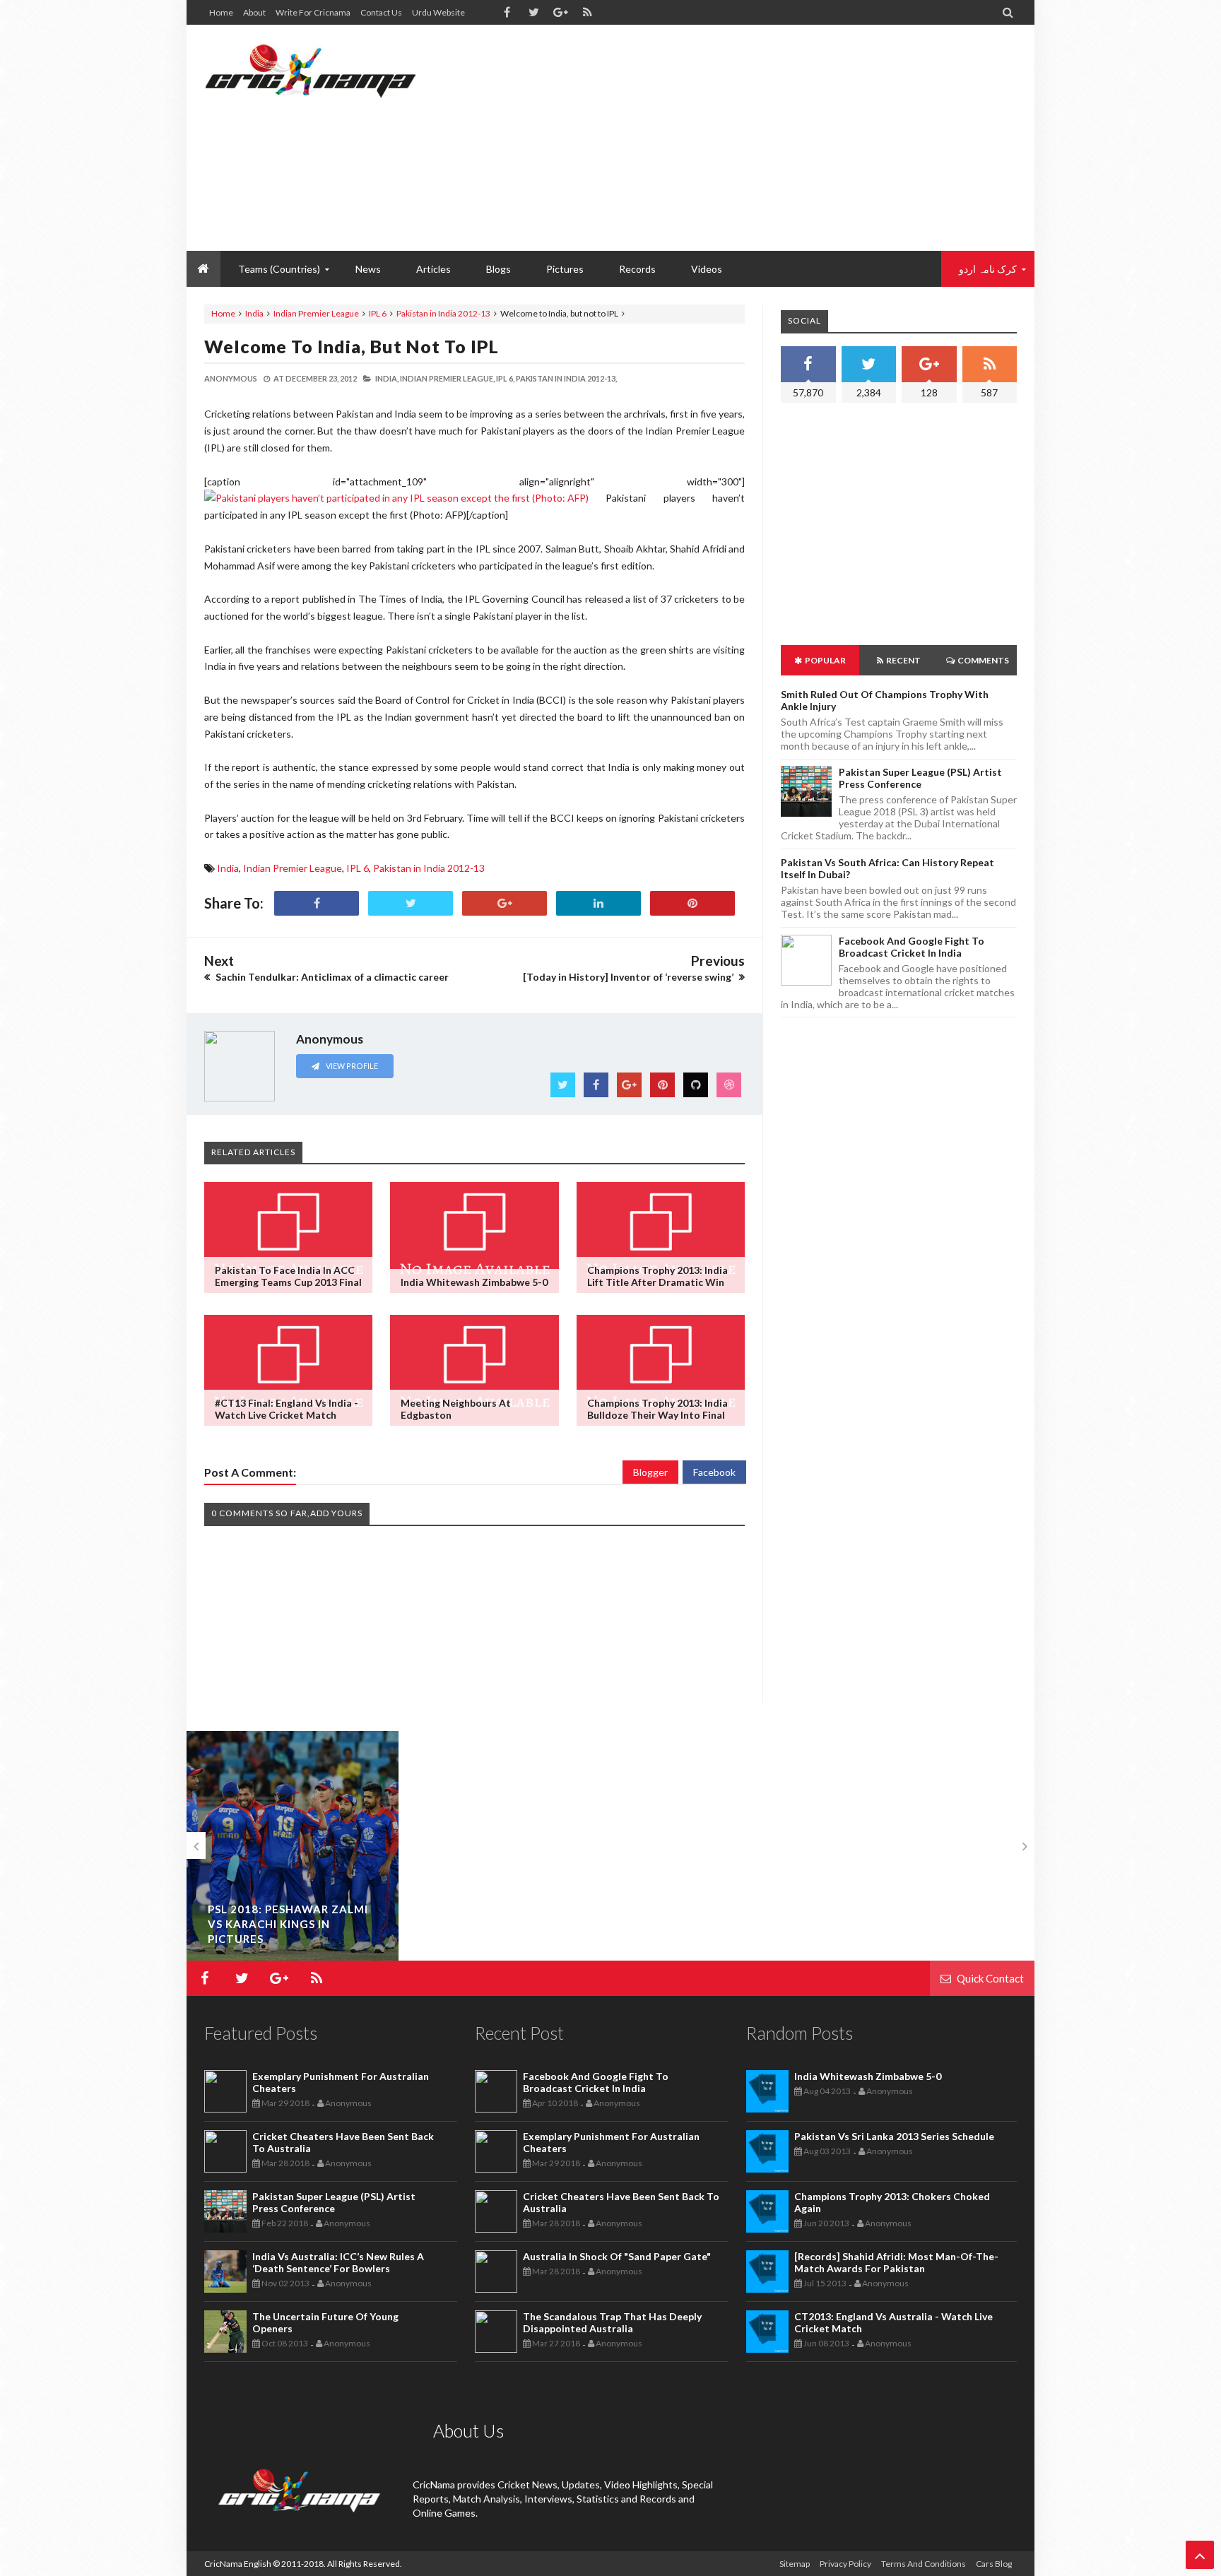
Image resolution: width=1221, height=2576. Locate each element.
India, (387, 378)
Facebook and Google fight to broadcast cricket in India (912, 947)
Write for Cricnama (313, 12)
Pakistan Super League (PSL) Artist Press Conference (920, 778)
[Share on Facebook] (317, 903)
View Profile (351, 1066)
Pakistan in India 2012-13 (443, 313)
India (254, 313)
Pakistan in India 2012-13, (566, 378)
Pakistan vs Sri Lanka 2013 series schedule (894, 2136)
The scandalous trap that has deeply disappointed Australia (612, 2322)
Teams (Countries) (279, 269)
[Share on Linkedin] (598, 903)
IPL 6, (505, 378)
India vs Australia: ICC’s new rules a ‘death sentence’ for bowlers (338, 2262)
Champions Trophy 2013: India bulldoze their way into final (657, 1409)
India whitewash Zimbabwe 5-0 (474, 1282)
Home (221, 12)
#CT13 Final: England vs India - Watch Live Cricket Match (287, 1409)
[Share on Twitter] (411, 903)
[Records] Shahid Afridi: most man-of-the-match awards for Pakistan (896, 2262)
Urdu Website (438, 12)
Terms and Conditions (924, 2564)
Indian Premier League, (447, 378)
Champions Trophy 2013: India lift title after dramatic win (657, 1276)
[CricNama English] (310, 71)
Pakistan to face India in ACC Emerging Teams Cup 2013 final (288, 1276)
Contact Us (381, 12)
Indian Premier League (316, 313)
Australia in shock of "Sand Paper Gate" (617, 2256)
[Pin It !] (692, 903)
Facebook (714, 1472)
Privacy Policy (845, 2564)
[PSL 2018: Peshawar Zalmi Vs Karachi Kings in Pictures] (293, 1852)
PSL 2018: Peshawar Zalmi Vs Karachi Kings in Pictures (288, 1924)
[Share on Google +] (505, 903)
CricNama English (238, 2564)
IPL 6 (378, 313)
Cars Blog (994, 2564)
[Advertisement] (760, 138)
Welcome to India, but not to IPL (352, 346)
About (254, 12)
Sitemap (795, 2564)
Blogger (650, 1472)
